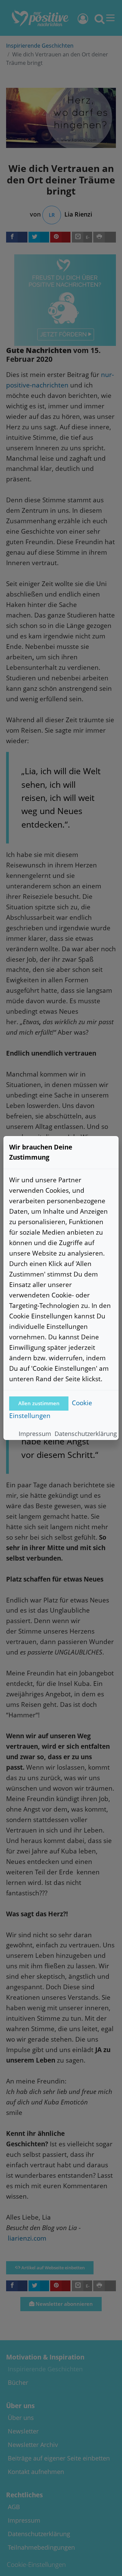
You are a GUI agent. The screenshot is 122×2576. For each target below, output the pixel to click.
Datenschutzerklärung (86, 1434)
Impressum (35, 1434)
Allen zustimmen (39, 1403)
